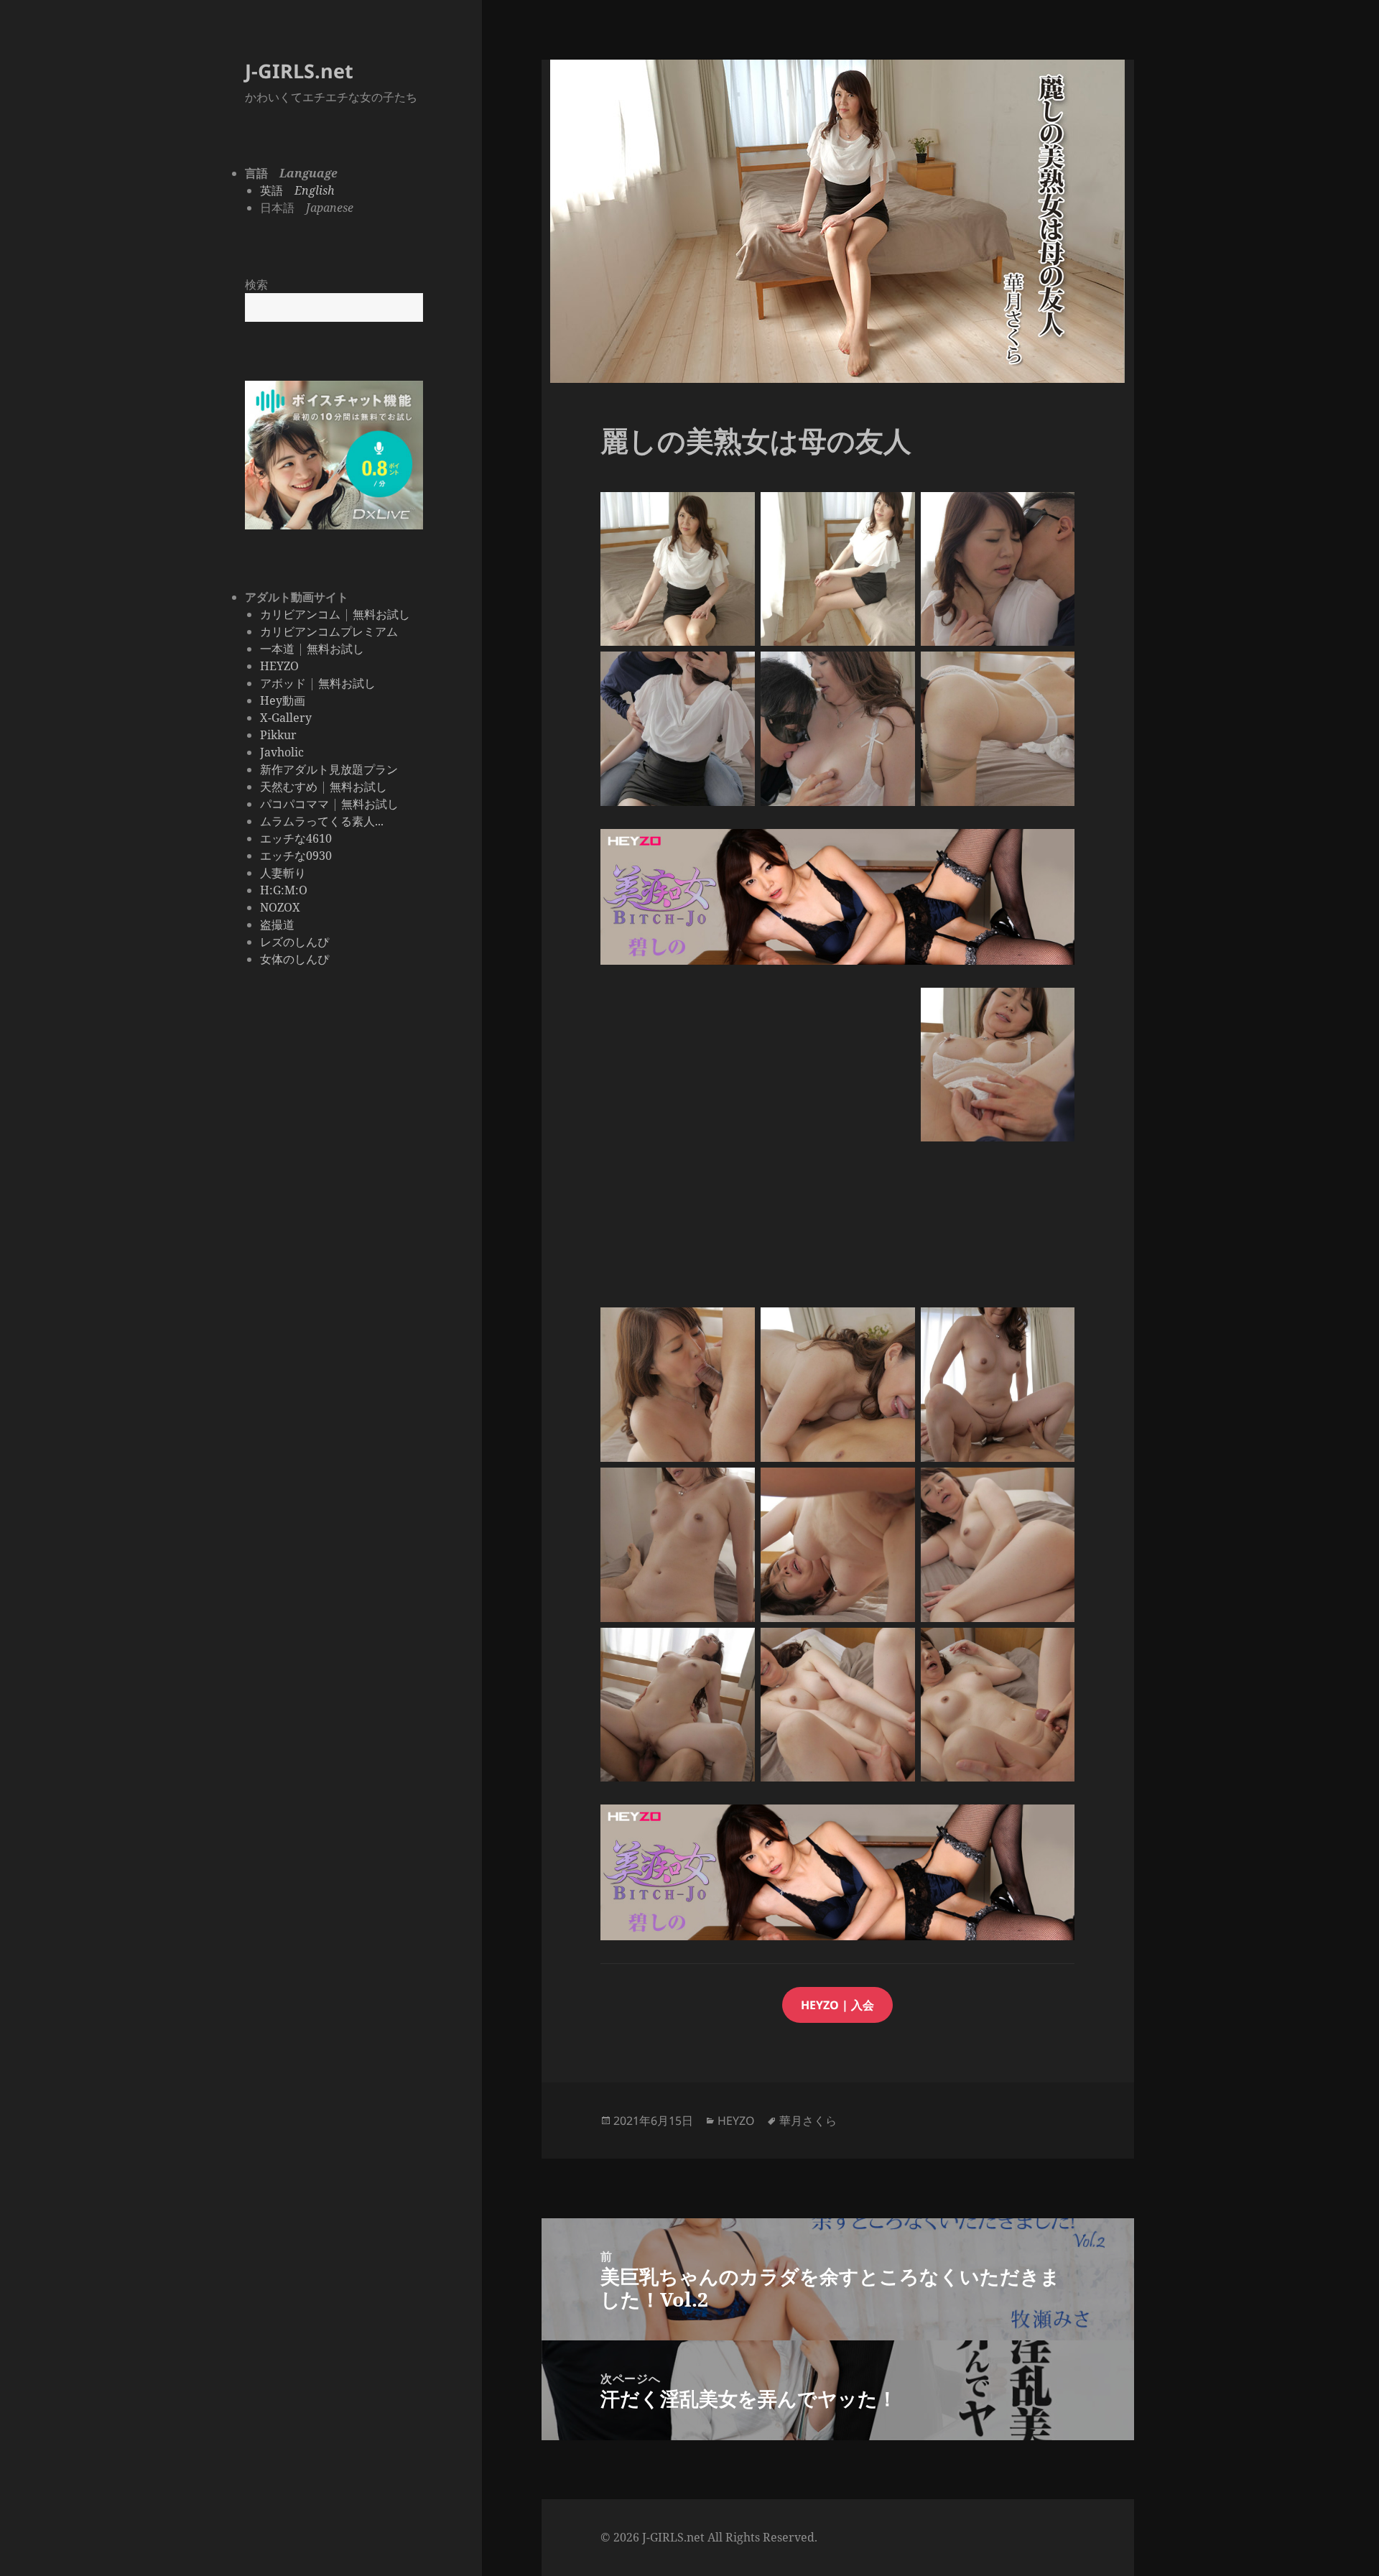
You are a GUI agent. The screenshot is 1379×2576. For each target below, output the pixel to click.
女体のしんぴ (294, 959)
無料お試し (381, 614)
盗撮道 (277, 925)
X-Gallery (286, 718)
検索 (256, 284)
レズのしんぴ (294, 942)
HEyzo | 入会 (837, 2005)
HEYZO (279, 666)
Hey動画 (283, 700)
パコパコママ (294, 804)
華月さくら (808, 2121)
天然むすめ (289, 787)
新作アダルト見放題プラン (329, 769)
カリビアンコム (300, 614)
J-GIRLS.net (299, 71)
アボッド (283, 683)
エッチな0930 (296, 856)
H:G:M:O (284, 890)
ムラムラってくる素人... (322, 821)
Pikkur (278, 735)
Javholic (282, 752)
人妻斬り (283, 873)
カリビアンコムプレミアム (329, 631)
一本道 (277, 649)
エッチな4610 (296, 838)
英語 (297, 190)
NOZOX (280, 907)
